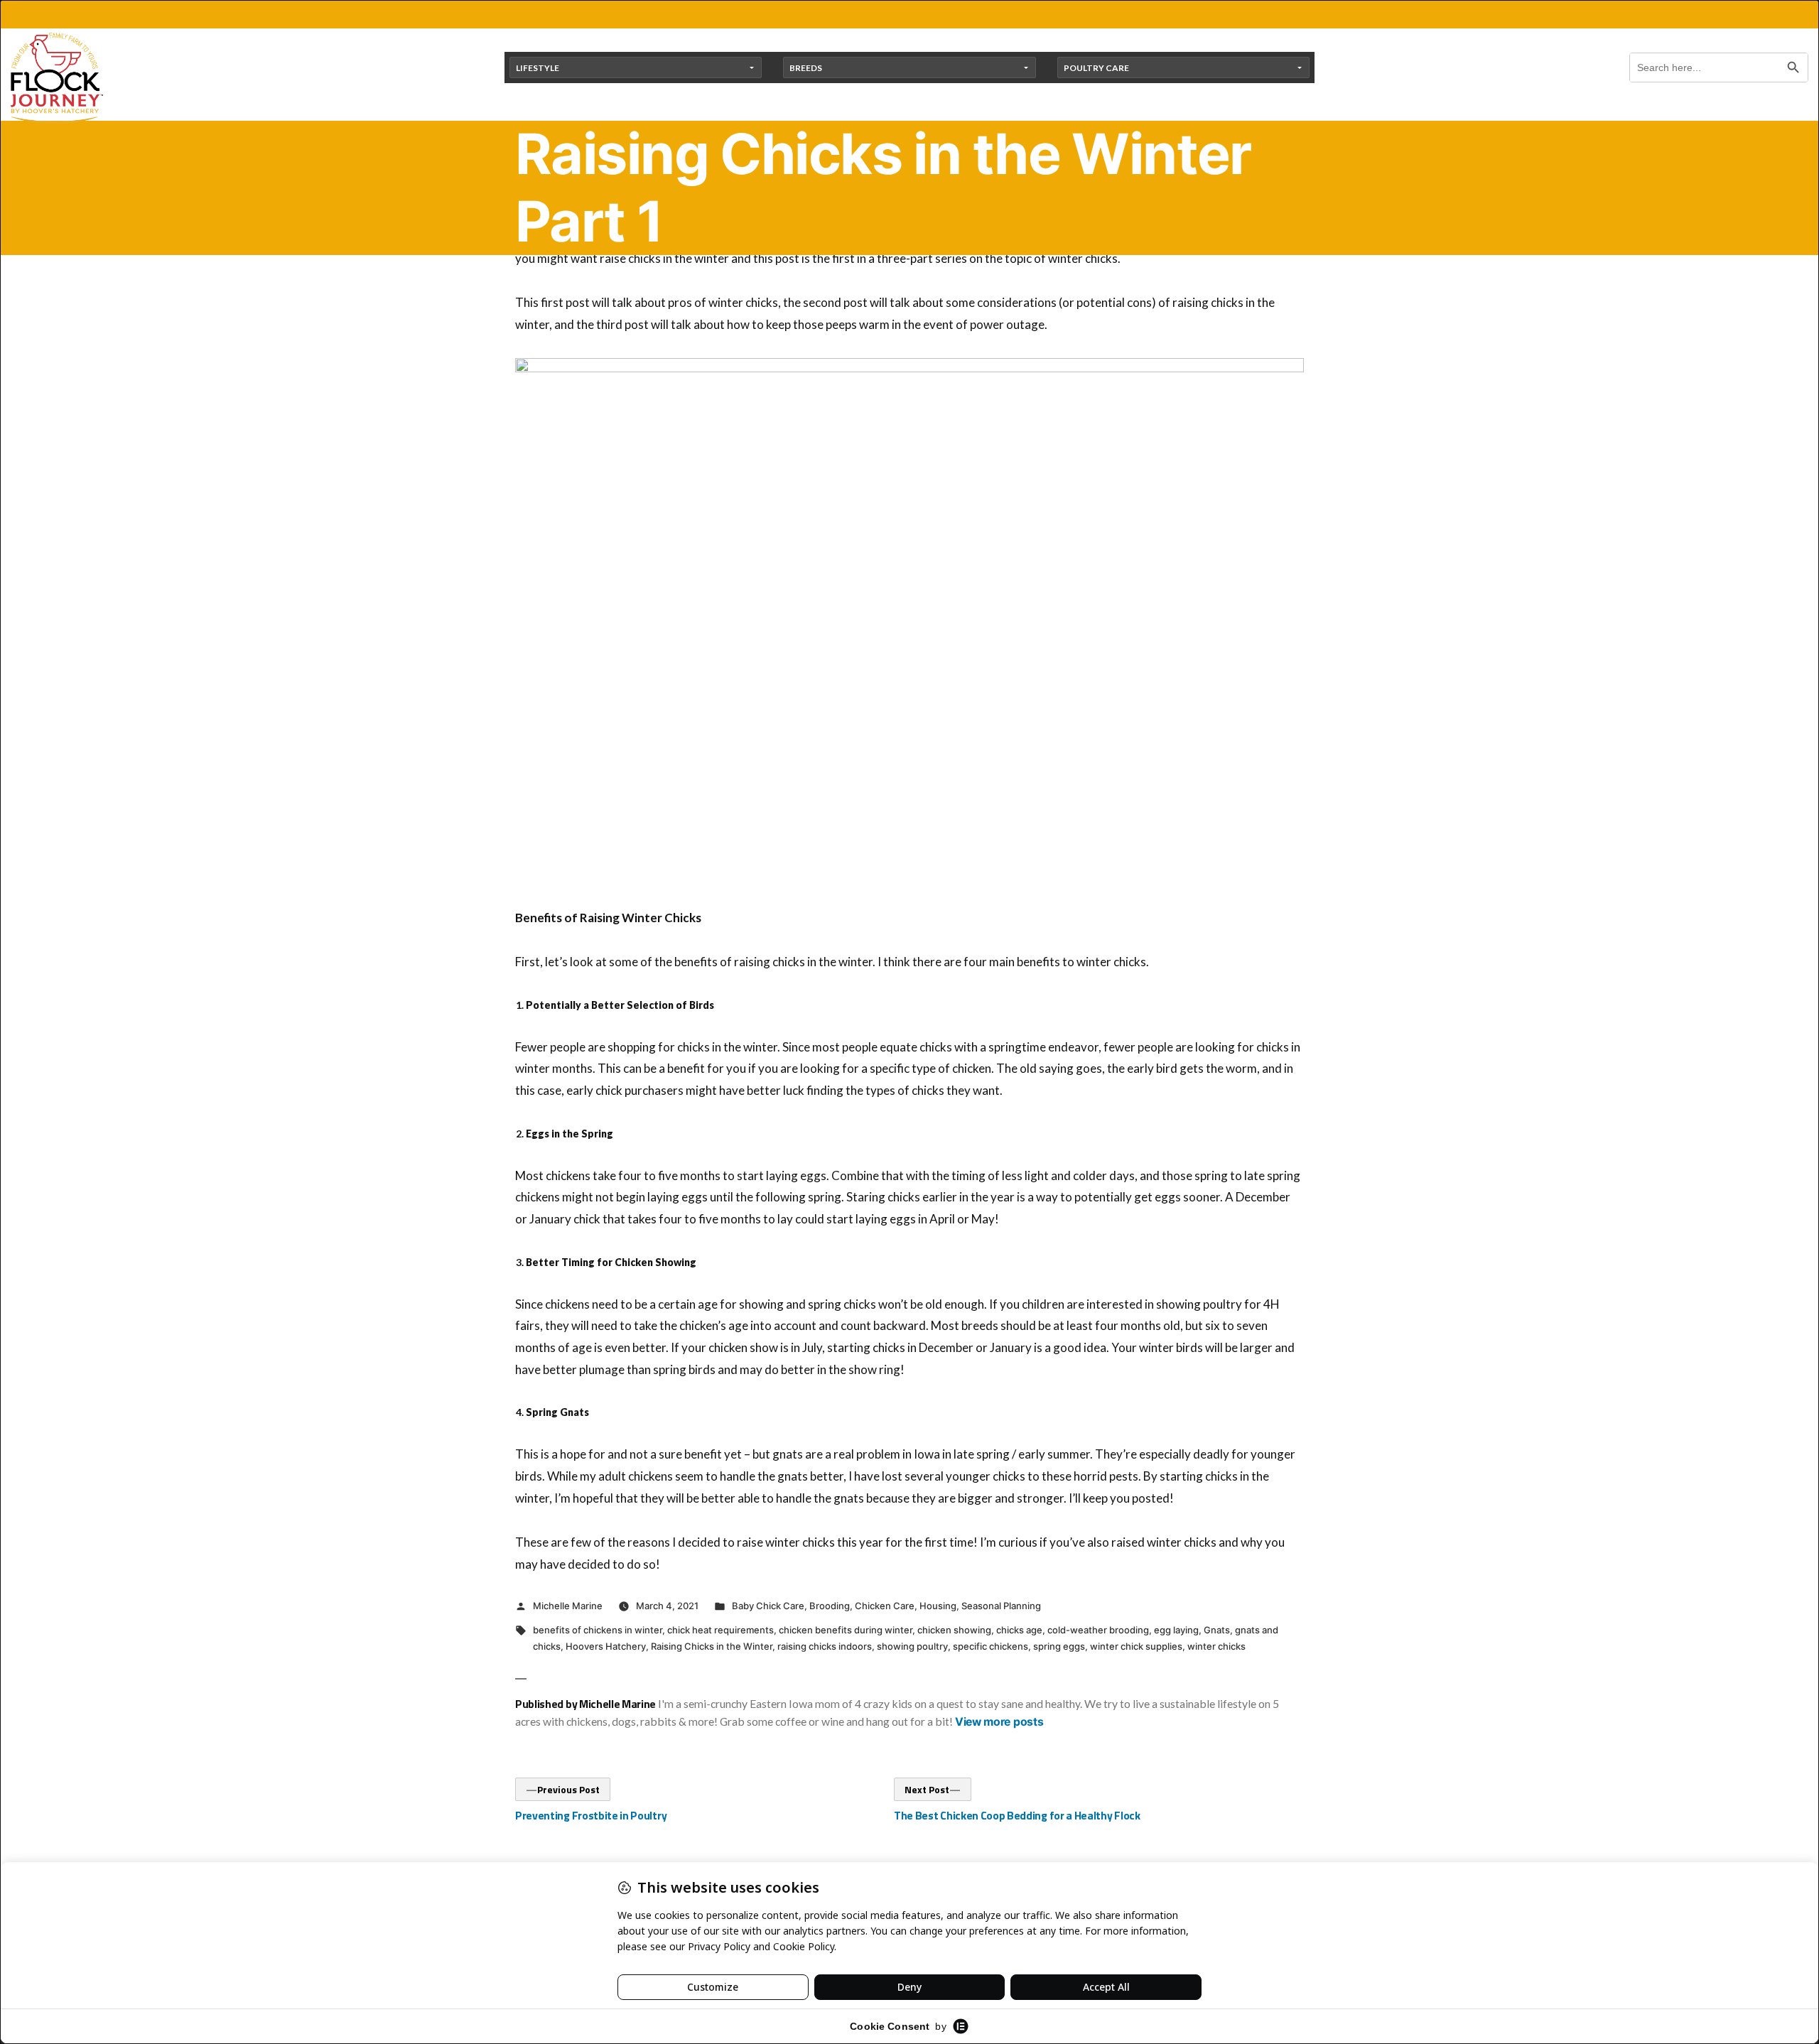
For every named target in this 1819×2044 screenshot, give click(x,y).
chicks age (1019, 1630)
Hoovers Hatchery (606, 1646)
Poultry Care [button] (1096, 68)
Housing (938, 1606)
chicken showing (954, 1630)
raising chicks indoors (825, 1646)
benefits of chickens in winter (598, 1630)
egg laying (1176, 1630)
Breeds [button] (806, 68)
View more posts (999, 1722)
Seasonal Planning (1001, 1606)
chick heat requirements (720, 1630)
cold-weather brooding (1098, 1630)
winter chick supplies (1136, 1646)
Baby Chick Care (768, 1606)
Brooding (830, 1606)
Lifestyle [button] (538, 68)
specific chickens (991, 1646)
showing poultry (912, 1646)
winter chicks (1216, 1646)
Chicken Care (885, 1606)
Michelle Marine (568, 1606)
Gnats (1217, 1630)
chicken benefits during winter (846, 1630)
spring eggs (1059, 1646)
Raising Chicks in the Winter (712, 1646)
